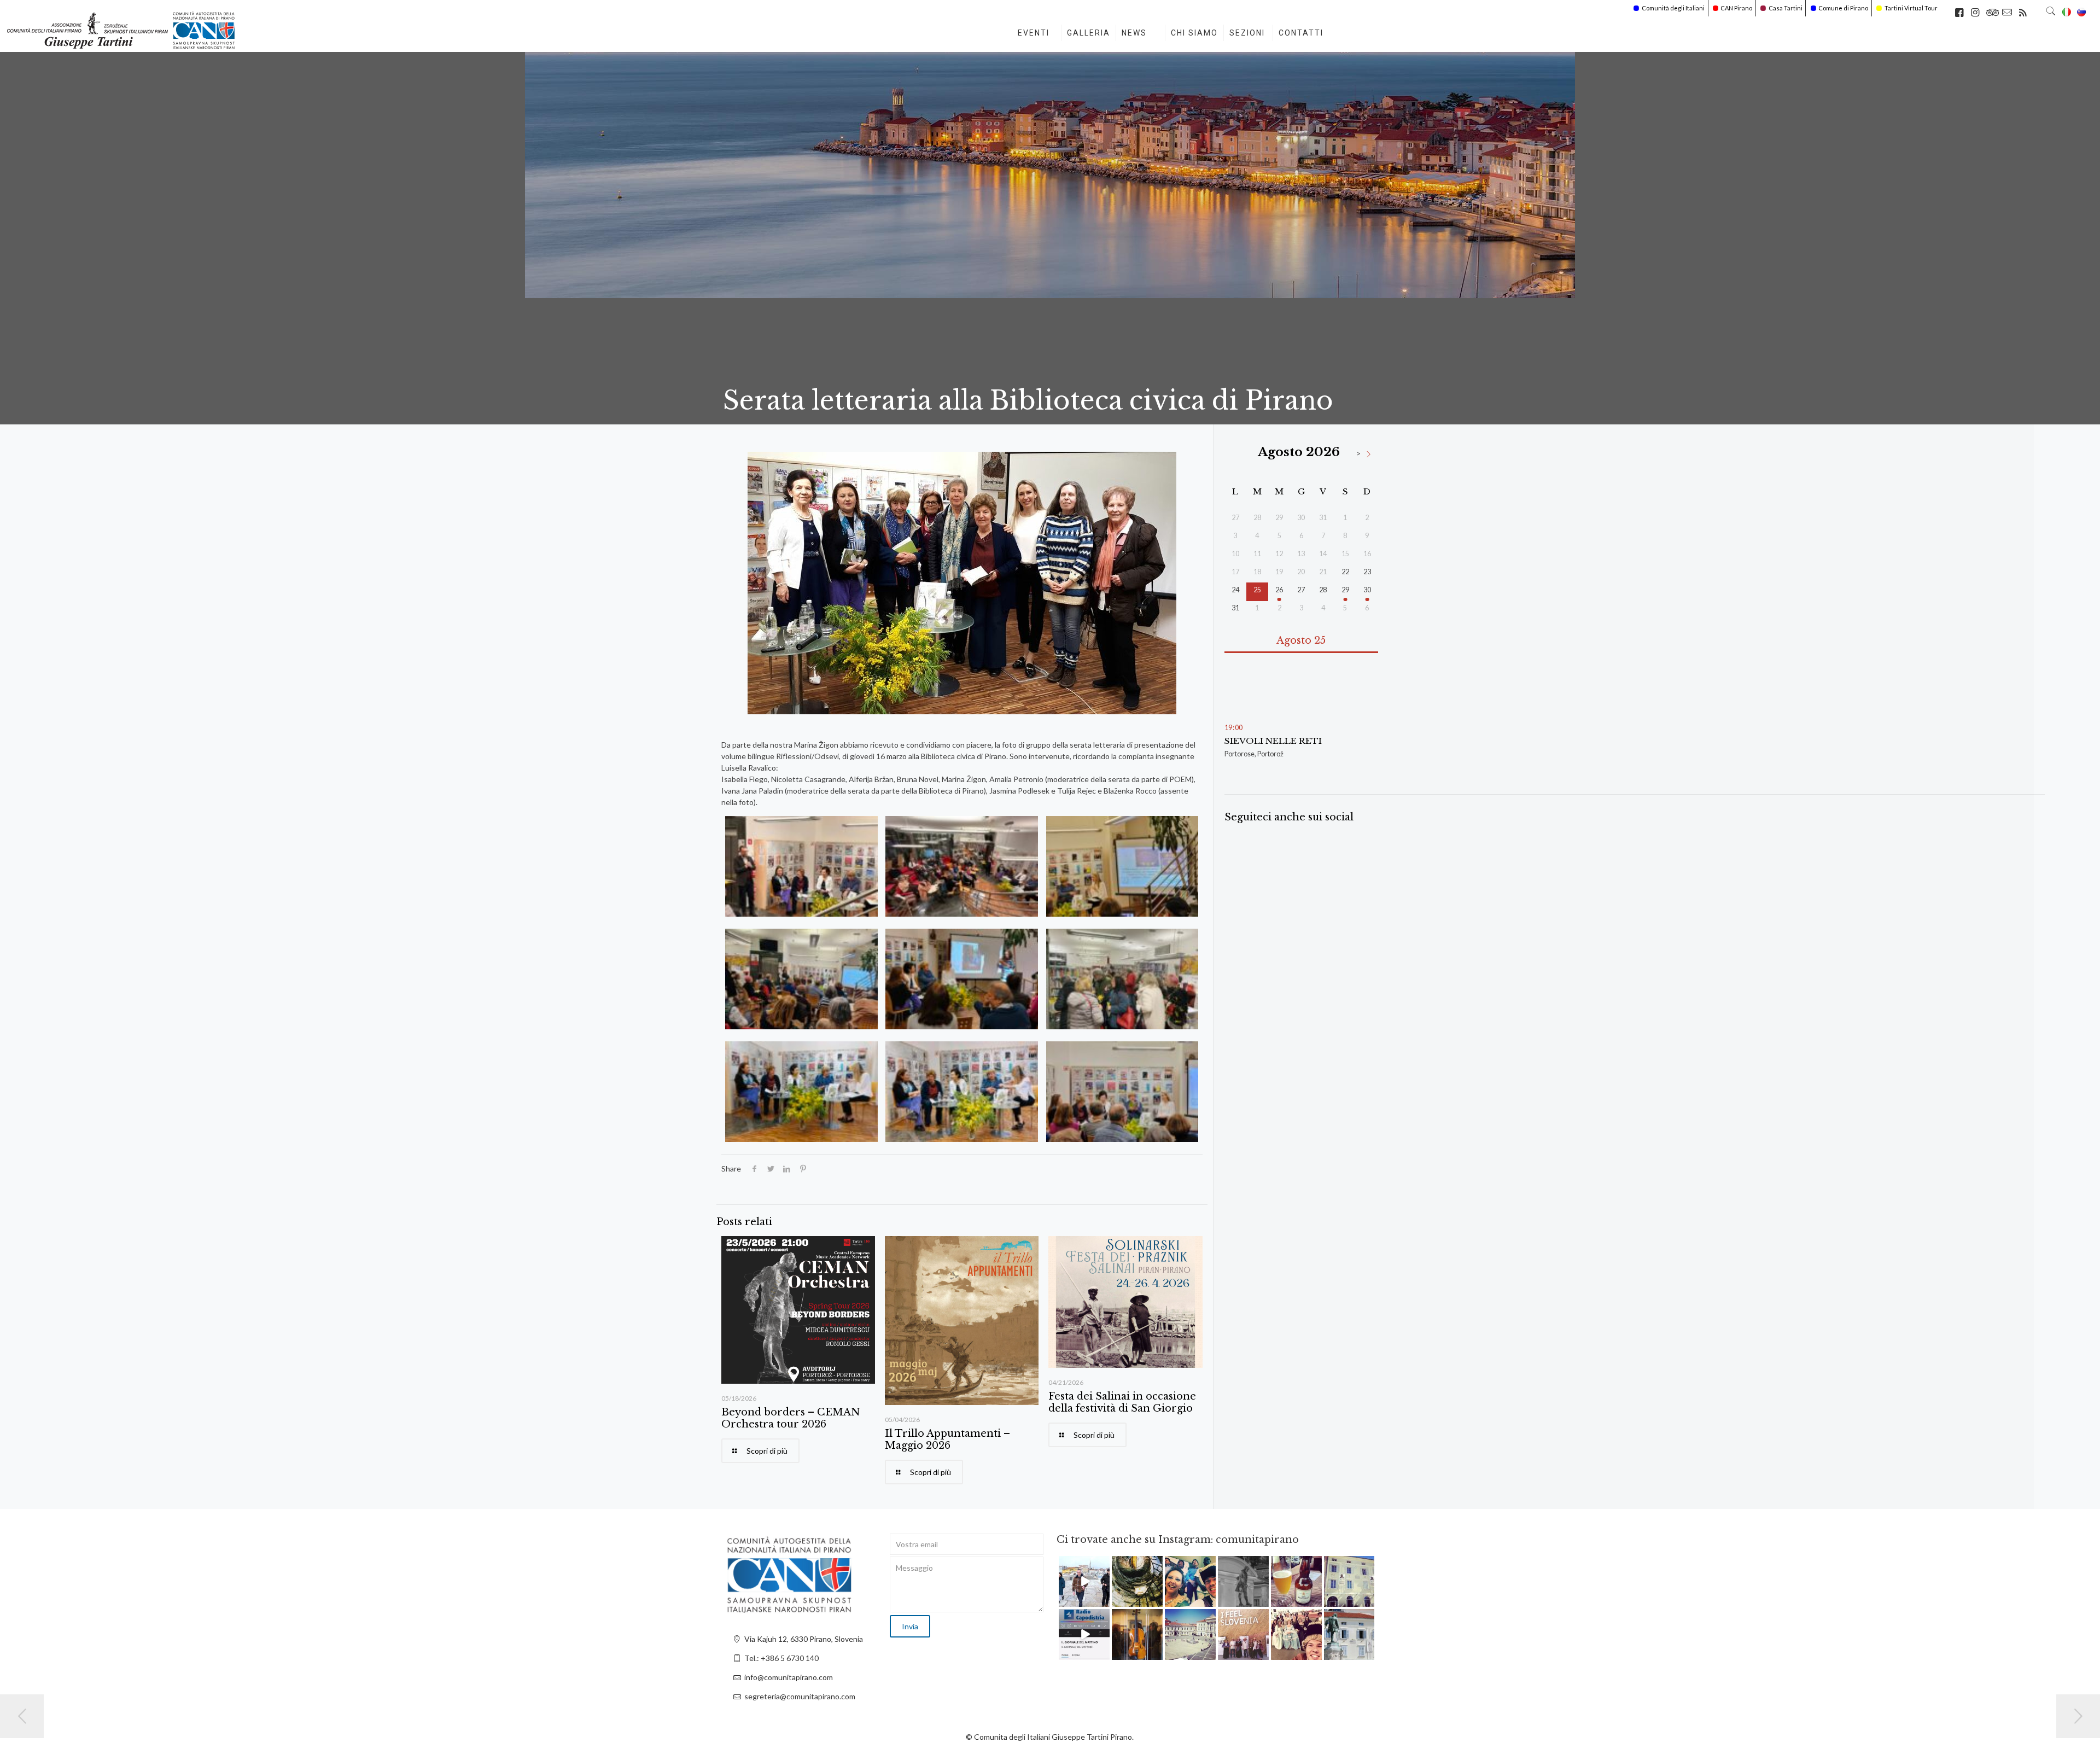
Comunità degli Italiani (1673, 8)
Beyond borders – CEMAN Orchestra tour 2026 (791, 1418)
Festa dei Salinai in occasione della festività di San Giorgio (1122, 1402)
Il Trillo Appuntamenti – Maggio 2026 (947, 1440)
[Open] (1084, 1581)
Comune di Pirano (1843, 8)
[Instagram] (1103, 1600)
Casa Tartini (1786, 8)
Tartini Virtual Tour (1911, 8)
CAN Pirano (1736, 8)
